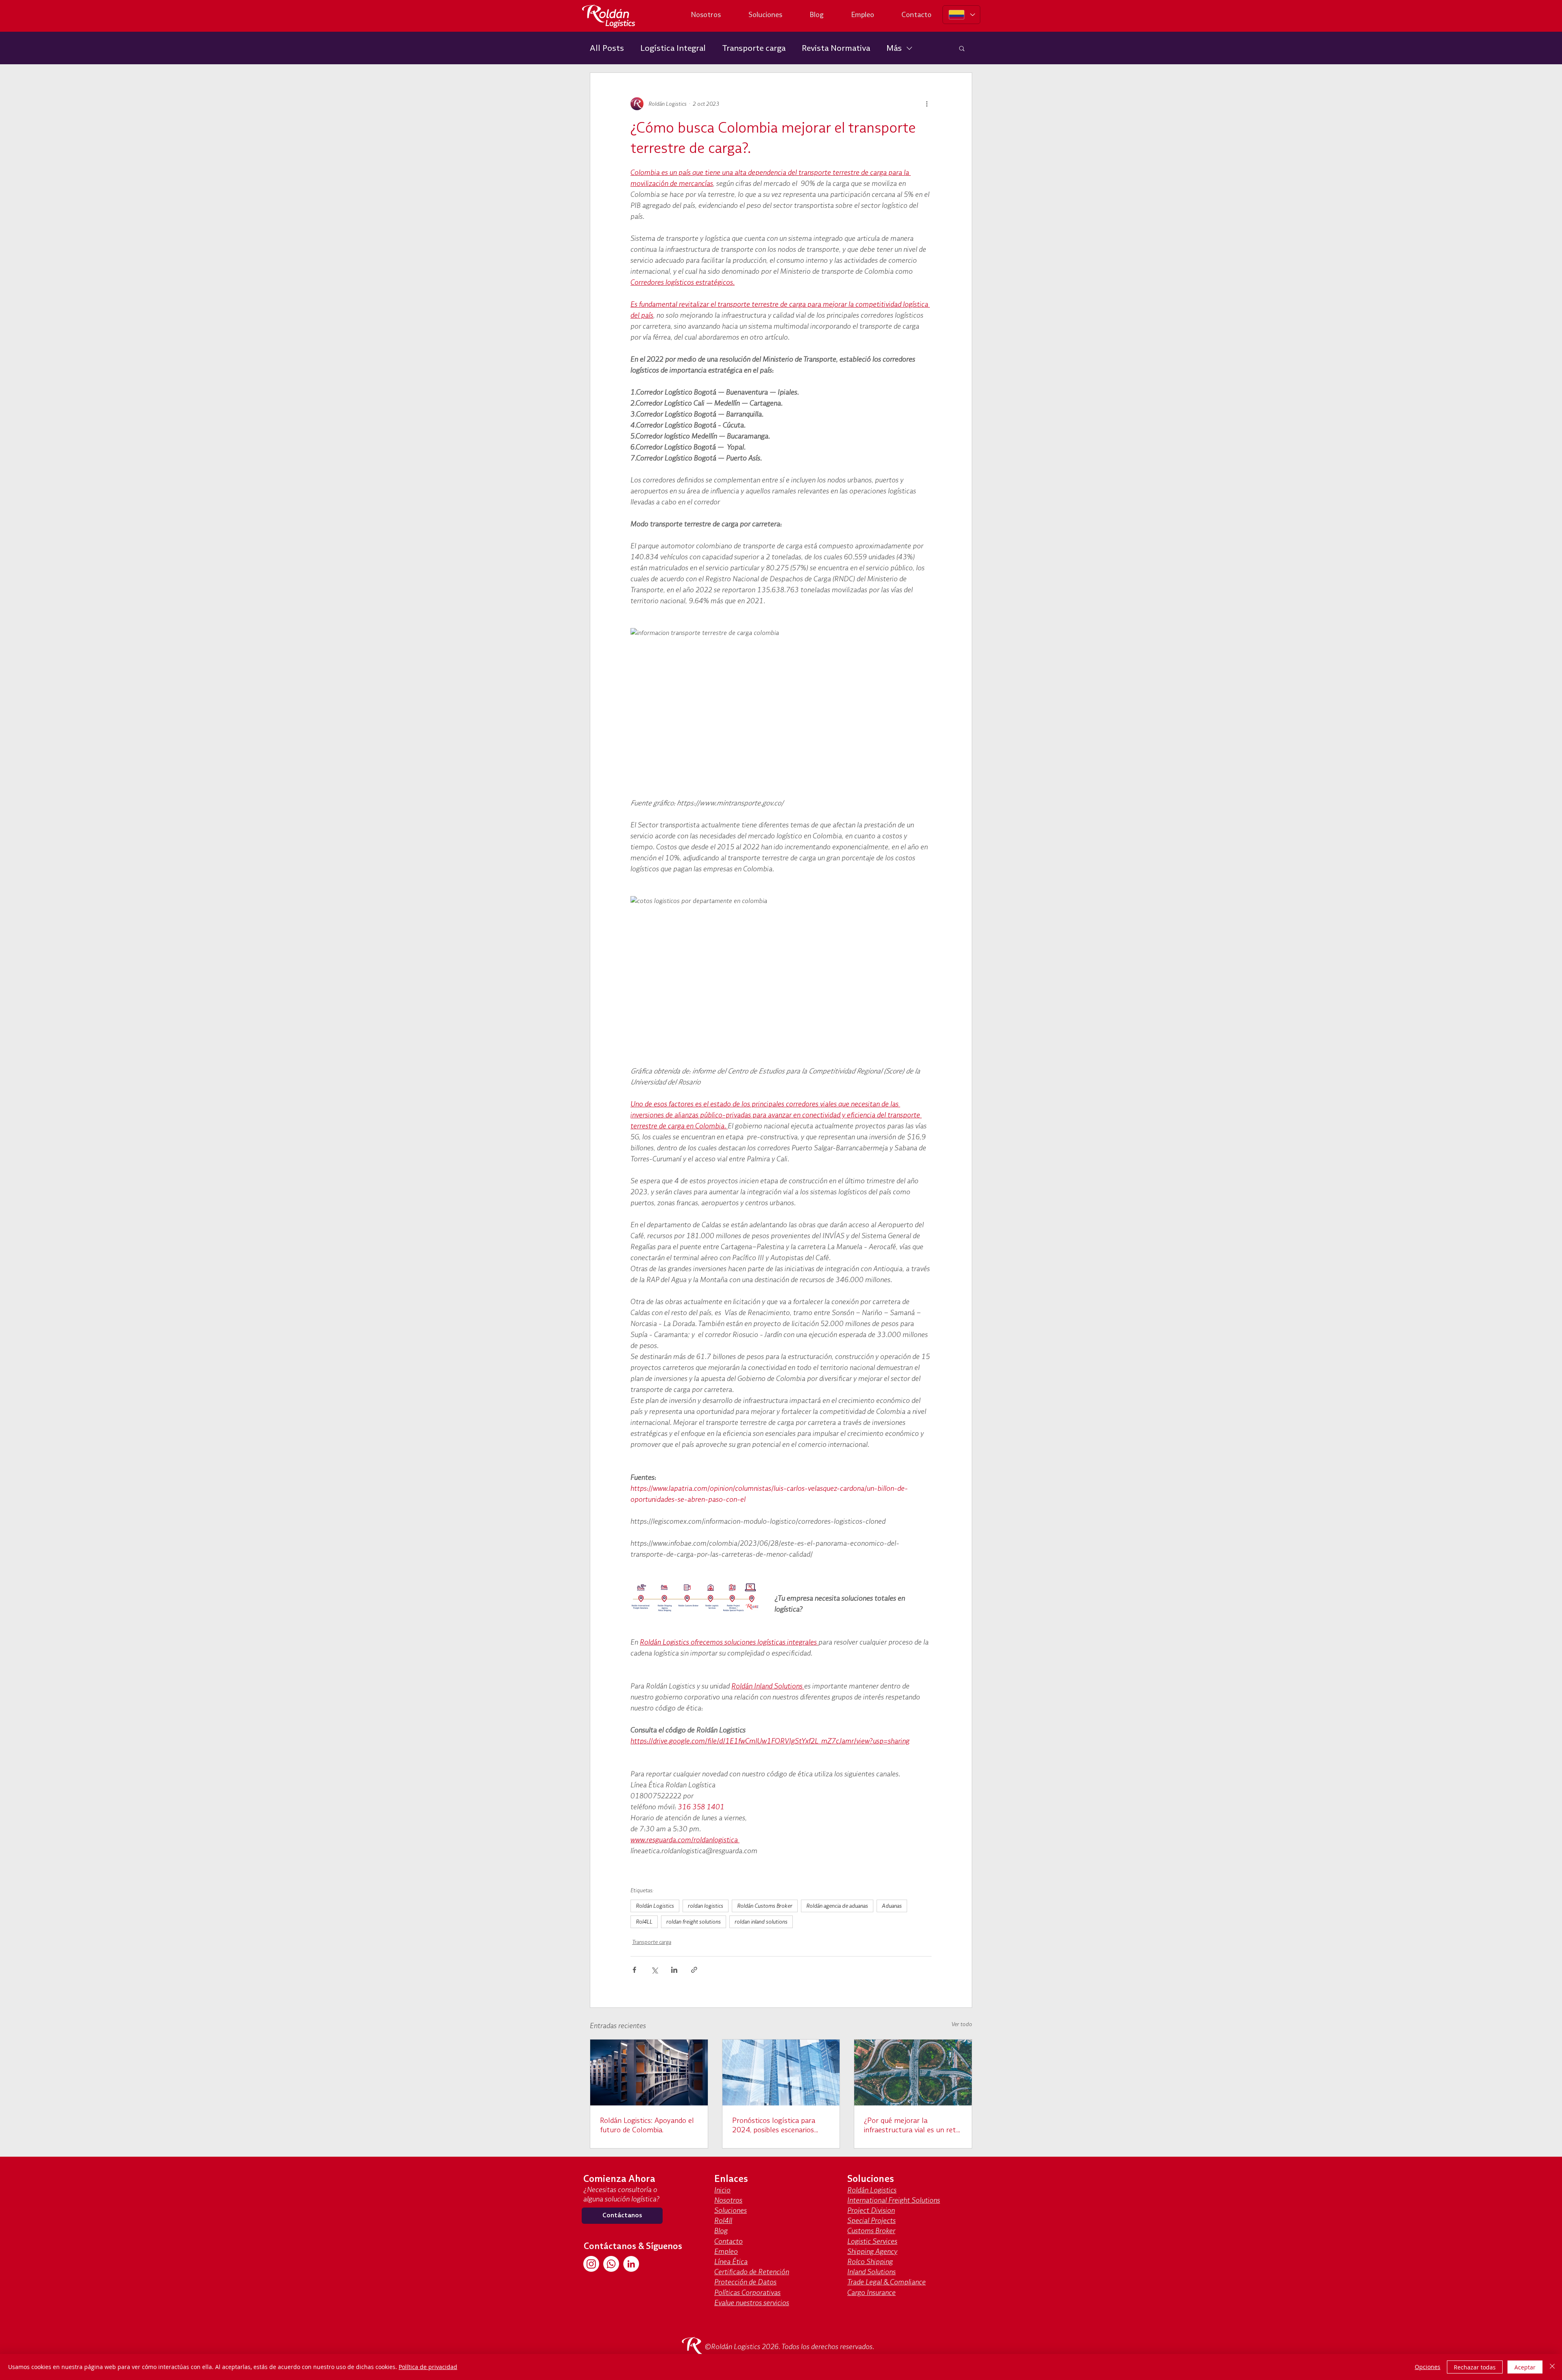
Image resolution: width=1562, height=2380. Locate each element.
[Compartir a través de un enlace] (694, 1970)
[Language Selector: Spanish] (961, 15)
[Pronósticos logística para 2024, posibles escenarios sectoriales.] (781, 2072)
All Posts (607, 48)
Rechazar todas (1475, 2367)
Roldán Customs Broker (765, 1906)
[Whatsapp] (611, 2264)
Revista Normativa (836, 48)
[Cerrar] (1552, 2367)
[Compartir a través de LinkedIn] (674, 1970)
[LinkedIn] (631, 2264)
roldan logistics (706, 1906)
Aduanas (892, 1906)
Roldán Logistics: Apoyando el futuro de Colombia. (647, 2125)
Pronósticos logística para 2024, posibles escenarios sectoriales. (774, 2125)
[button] (962, 48)
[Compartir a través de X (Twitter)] (654, 1970)
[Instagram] (591, 2264)
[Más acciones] (927, 104)
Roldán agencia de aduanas (837, 1906)
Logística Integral (673, 48)
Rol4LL (644, 1922)
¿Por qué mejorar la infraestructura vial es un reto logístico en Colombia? (912, 2125)
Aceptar (1525, 2367)
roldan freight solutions (694, 1922)
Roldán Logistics (655, 1906)
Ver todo (962, 2024)
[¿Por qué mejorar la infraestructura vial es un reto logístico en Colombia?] (913, 2072)
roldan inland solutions (761, 1922)
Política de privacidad (428, 2367)
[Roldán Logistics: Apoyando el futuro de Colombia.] (649, 2072)
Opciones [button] (1428, 2367)
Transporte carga (754, 48)
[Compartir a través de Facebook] (634, 1970)
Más (894, 48)
